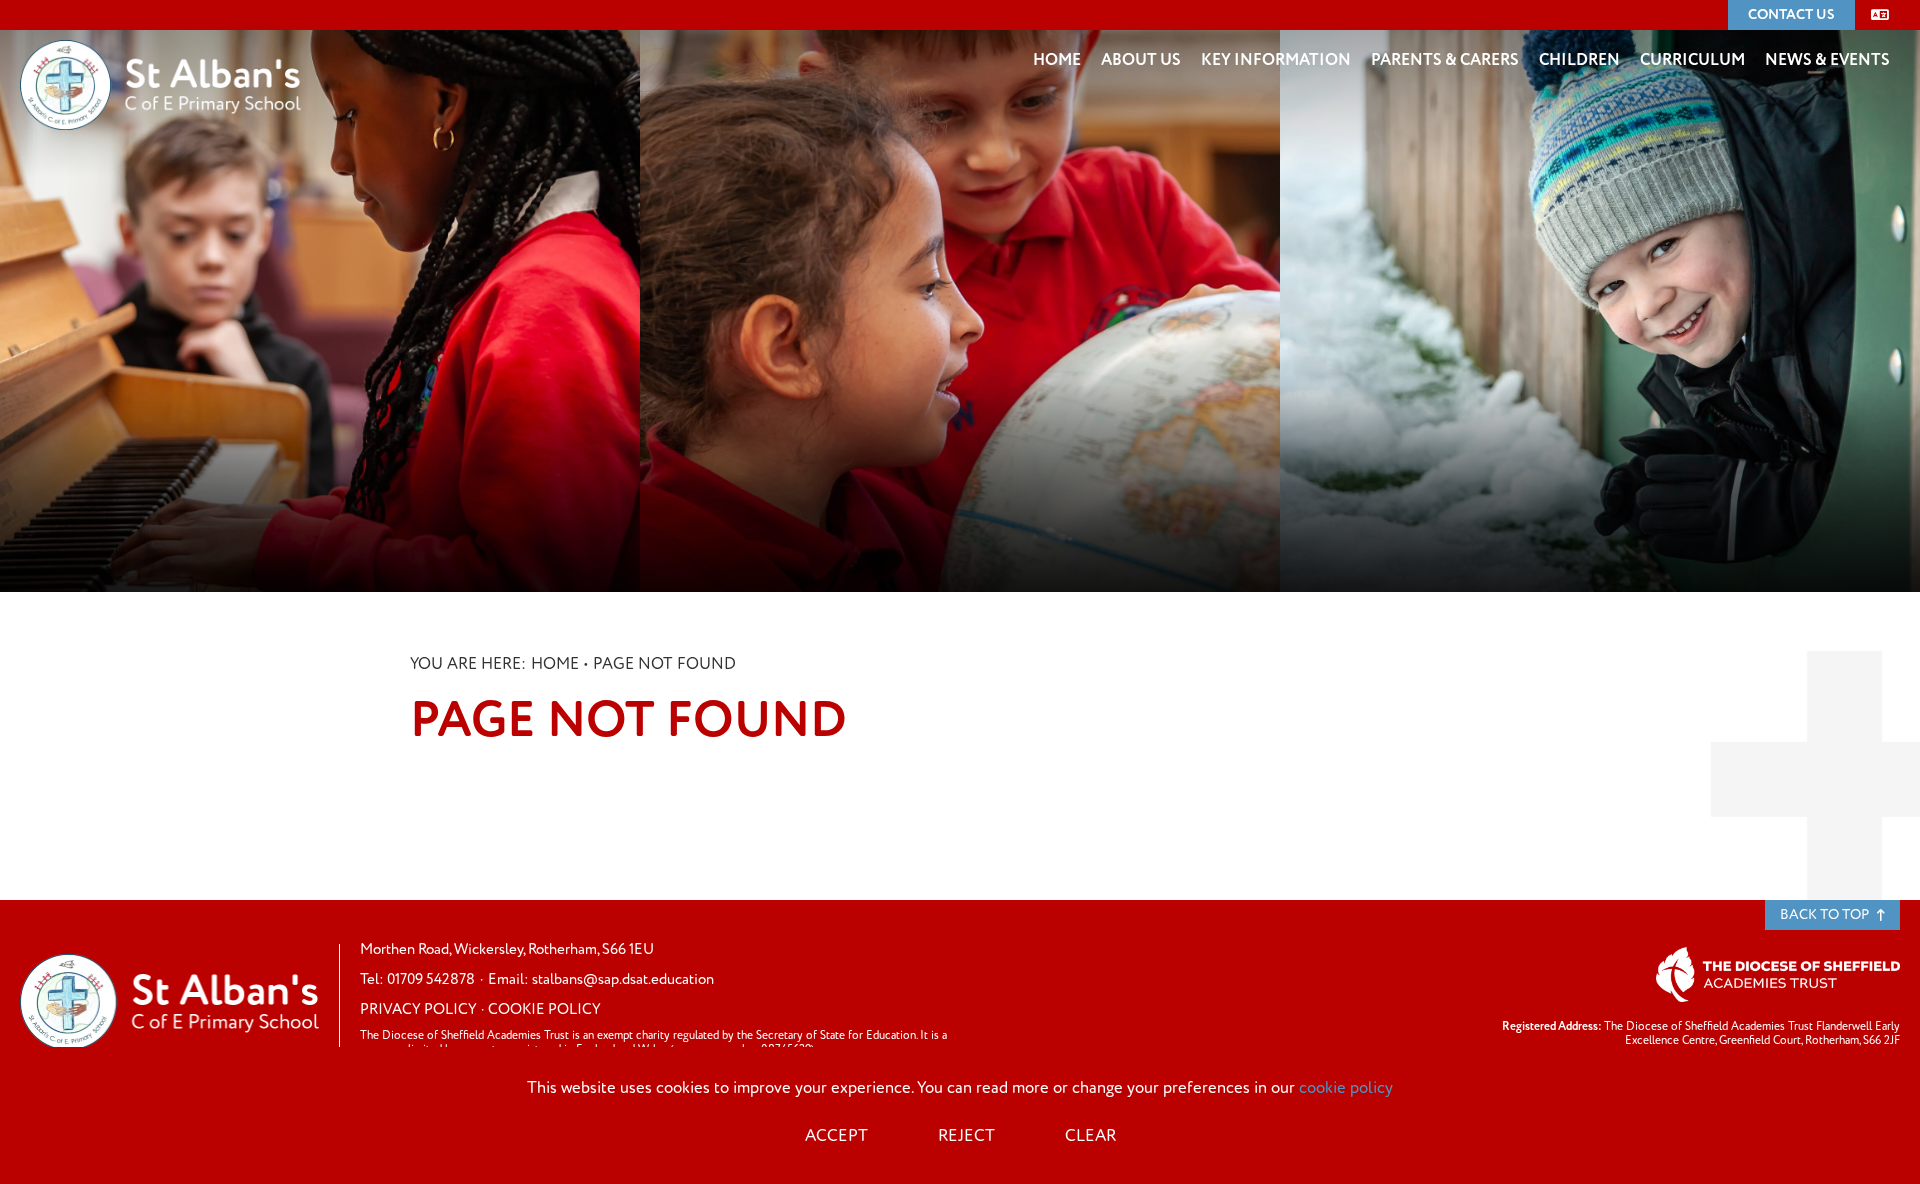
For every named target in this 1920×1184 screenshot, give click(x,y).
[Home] (160, 55)
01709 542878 (431, 979)
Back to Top (1826, 914)
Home (555, 664)
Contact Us (1791, 14)
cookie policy (1346, 1088)
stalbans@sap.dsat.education (623, 979)
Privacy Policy (418, 1009)
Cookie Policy (544, 1009)
